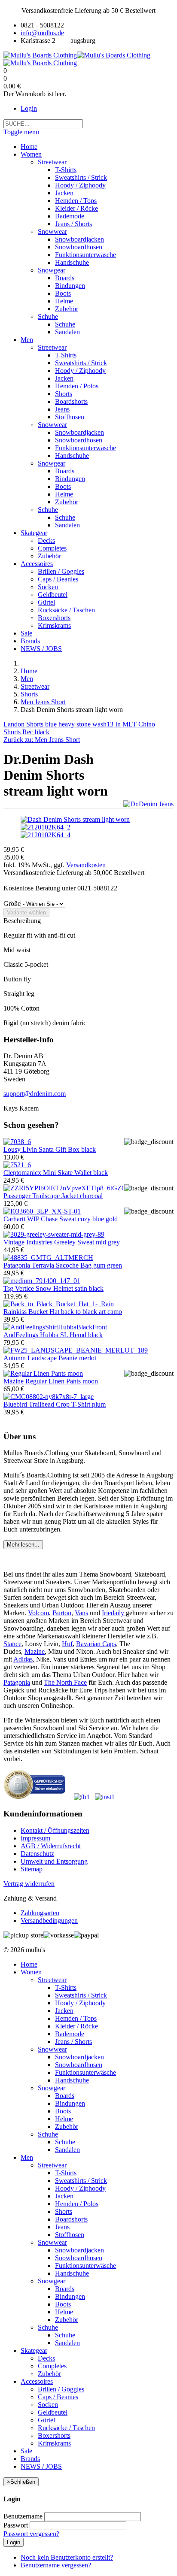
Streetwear (35, 686)
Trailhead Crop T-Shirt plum (55, 1404)
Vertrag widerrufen (29, 1884)
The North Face (65, 1682)
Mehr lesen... (23, 1545)
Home (29, 671)
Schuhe (48, 2134)
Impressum (35, 1838)
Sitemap (32, 1869)
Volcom (38, 1613)
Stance (12, 1644)
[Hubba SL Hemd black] (55, 1327)
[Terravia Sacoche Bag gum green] (48, 1258)
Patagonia (17, 1682)
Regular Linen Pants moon (51, 1381)
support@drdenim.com (35, 1094)
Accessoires (37, 2381)
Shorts (29, 694)
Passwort (16, 2525)
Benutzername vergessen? (56, 2565)
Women (31, 1972)
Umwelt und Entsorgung (54, 1861)
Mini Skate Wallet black (56, 1173)
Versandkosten (86, 865)
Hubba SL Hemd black (53, 1335)
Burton (62, 1613)
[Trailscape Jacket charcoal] (66, 1188)
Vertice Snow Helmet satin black (53, 1288)
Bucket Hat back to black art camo (63, 1312)
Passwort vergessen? (31, 2534)
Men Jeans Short (43, 702)
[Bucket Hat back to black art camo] (59, 1304)
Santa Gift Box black (50, 1149)
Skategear (34, 2350)
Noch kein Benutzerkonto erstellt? (67, 2557)
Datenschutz (37, 1854)
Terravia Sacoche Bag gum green (63, 1265)
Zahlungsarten (40, 1913)
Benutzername (23, 2516)
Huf (67, 1644)
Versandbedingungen (49, 1921)
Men (27, 679)
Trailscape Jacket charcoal (53, 1196)
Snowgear (52, 2088)
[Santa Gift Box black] (17, 1142)
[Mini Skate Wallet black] (17, 1165)
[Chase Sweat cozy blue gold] (42, 1211)
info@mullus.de (42, 33)
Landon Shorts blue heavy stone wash (55, 724)
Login (29, 108)
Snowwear (52, 2049)
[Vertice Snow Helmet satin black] (42, 1281)
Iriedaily (114, 1613)
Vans (81, 1613)
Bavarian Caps (96, 1644)
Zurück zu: (42, 740)
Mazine (35, 1651)
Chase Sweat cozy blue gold (61, 1219)
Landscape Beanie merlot (50, 1358)
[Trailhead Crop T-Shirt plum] (49, 1397)
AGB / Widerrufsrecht (51, 1846)
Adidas (23, 1659)
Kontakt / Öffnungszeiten (55, 1830)
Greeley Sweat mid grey (62, 1242)
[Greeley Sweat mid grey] (54, 1234)
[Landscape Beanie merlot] (76, 1350)
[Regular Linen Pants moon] (43, 1373)
